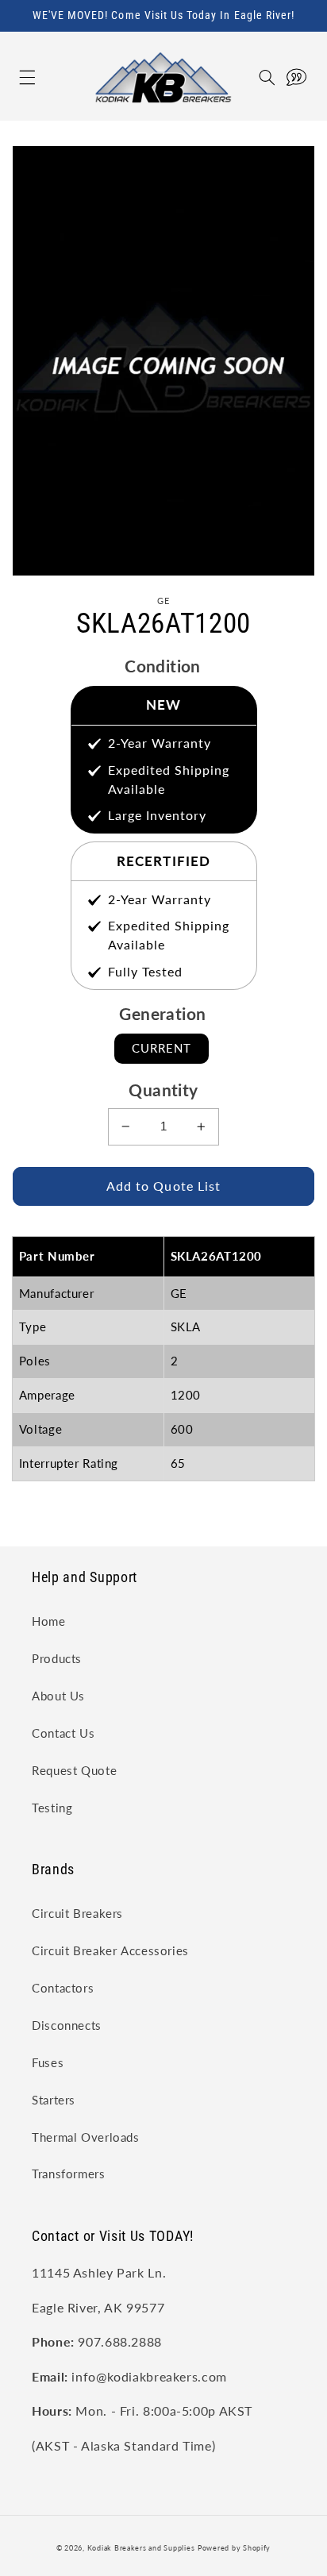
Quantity (163, 1090)
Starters (54, 2100)
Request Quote (74, 1770)
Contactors (63, 1988)
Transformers (69, 2174)
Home (49, 1621)
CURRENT (162, 1048)
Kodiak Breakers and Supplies (141, 2548)
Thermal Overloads (86, 2137)
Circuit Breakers (77, 1913)
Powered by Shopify (234, 2548)
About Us (58, 1696)
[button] (11, 77)
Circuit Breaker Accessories (110, 1950)
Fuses (48, 2062)
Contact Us (63, 1733)
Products (57, 1658)
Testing (52, 1808)
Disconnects (67, 2025)
